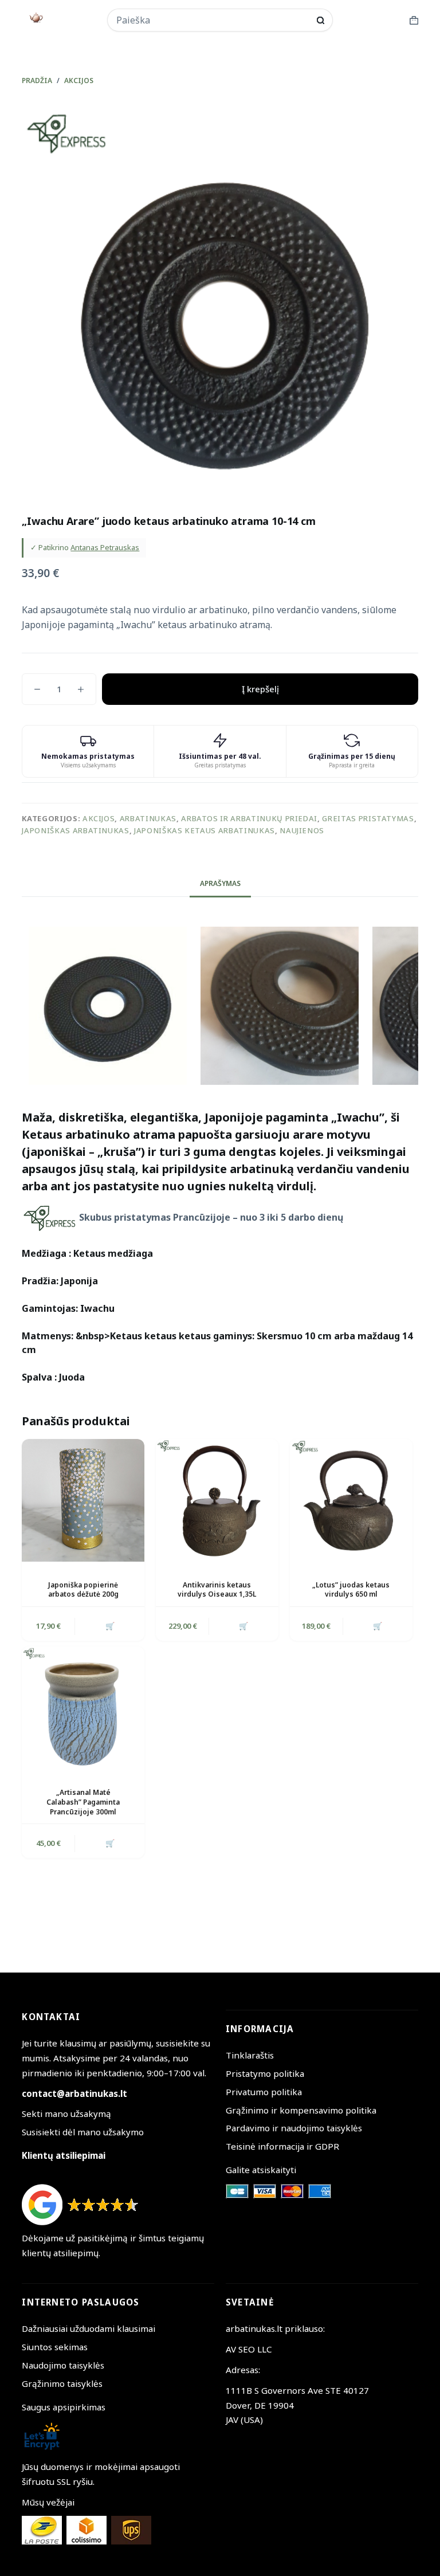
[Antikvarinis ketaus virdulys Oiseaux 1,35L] (217, 1500)
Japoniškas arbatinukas (75, 830)
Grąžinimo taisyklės (62, 2383)
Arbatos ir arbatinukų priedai (249, 818)
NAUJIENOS (302, 830)
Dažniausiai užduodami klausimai (89, 2328)
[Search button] (321, 20)
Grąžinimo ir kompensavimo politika (301, 2110)
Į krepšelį (260, 689)
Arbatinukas (148, 818)
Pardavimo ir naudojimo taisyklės (294, 2128)
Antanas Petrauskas (105, 547)
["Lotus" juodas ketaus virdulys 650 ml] (351, 1500)
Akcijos (99, 818)
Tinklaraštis (250, 2055)
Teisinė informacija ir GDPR (282, 2146)
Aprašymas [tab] (220, 883)
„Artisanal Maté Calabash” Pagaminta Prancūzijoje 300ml (83, 1802)
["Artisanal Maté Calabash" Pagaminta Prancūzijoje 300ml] (83, 1708)
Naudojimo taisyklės (63, 2365)
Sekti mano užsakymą (66, 2114)
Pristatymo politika (265, 2073)
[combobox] (213, 20)
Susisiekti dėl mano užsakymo (83, 2132)
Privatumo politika (264, 2092)
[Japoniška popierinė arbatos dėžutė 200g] (83, 1500)
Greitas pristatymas (368, 818)
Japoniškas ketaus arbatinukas (205, 830)
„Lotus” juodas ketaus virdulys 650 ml (351, 1590)
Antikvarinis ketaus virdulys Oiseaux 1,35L (217, 1590)
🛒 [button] (110, 1626)
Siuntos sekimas (55, 2347)
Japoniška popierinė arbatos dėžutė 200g (83, 1590)
